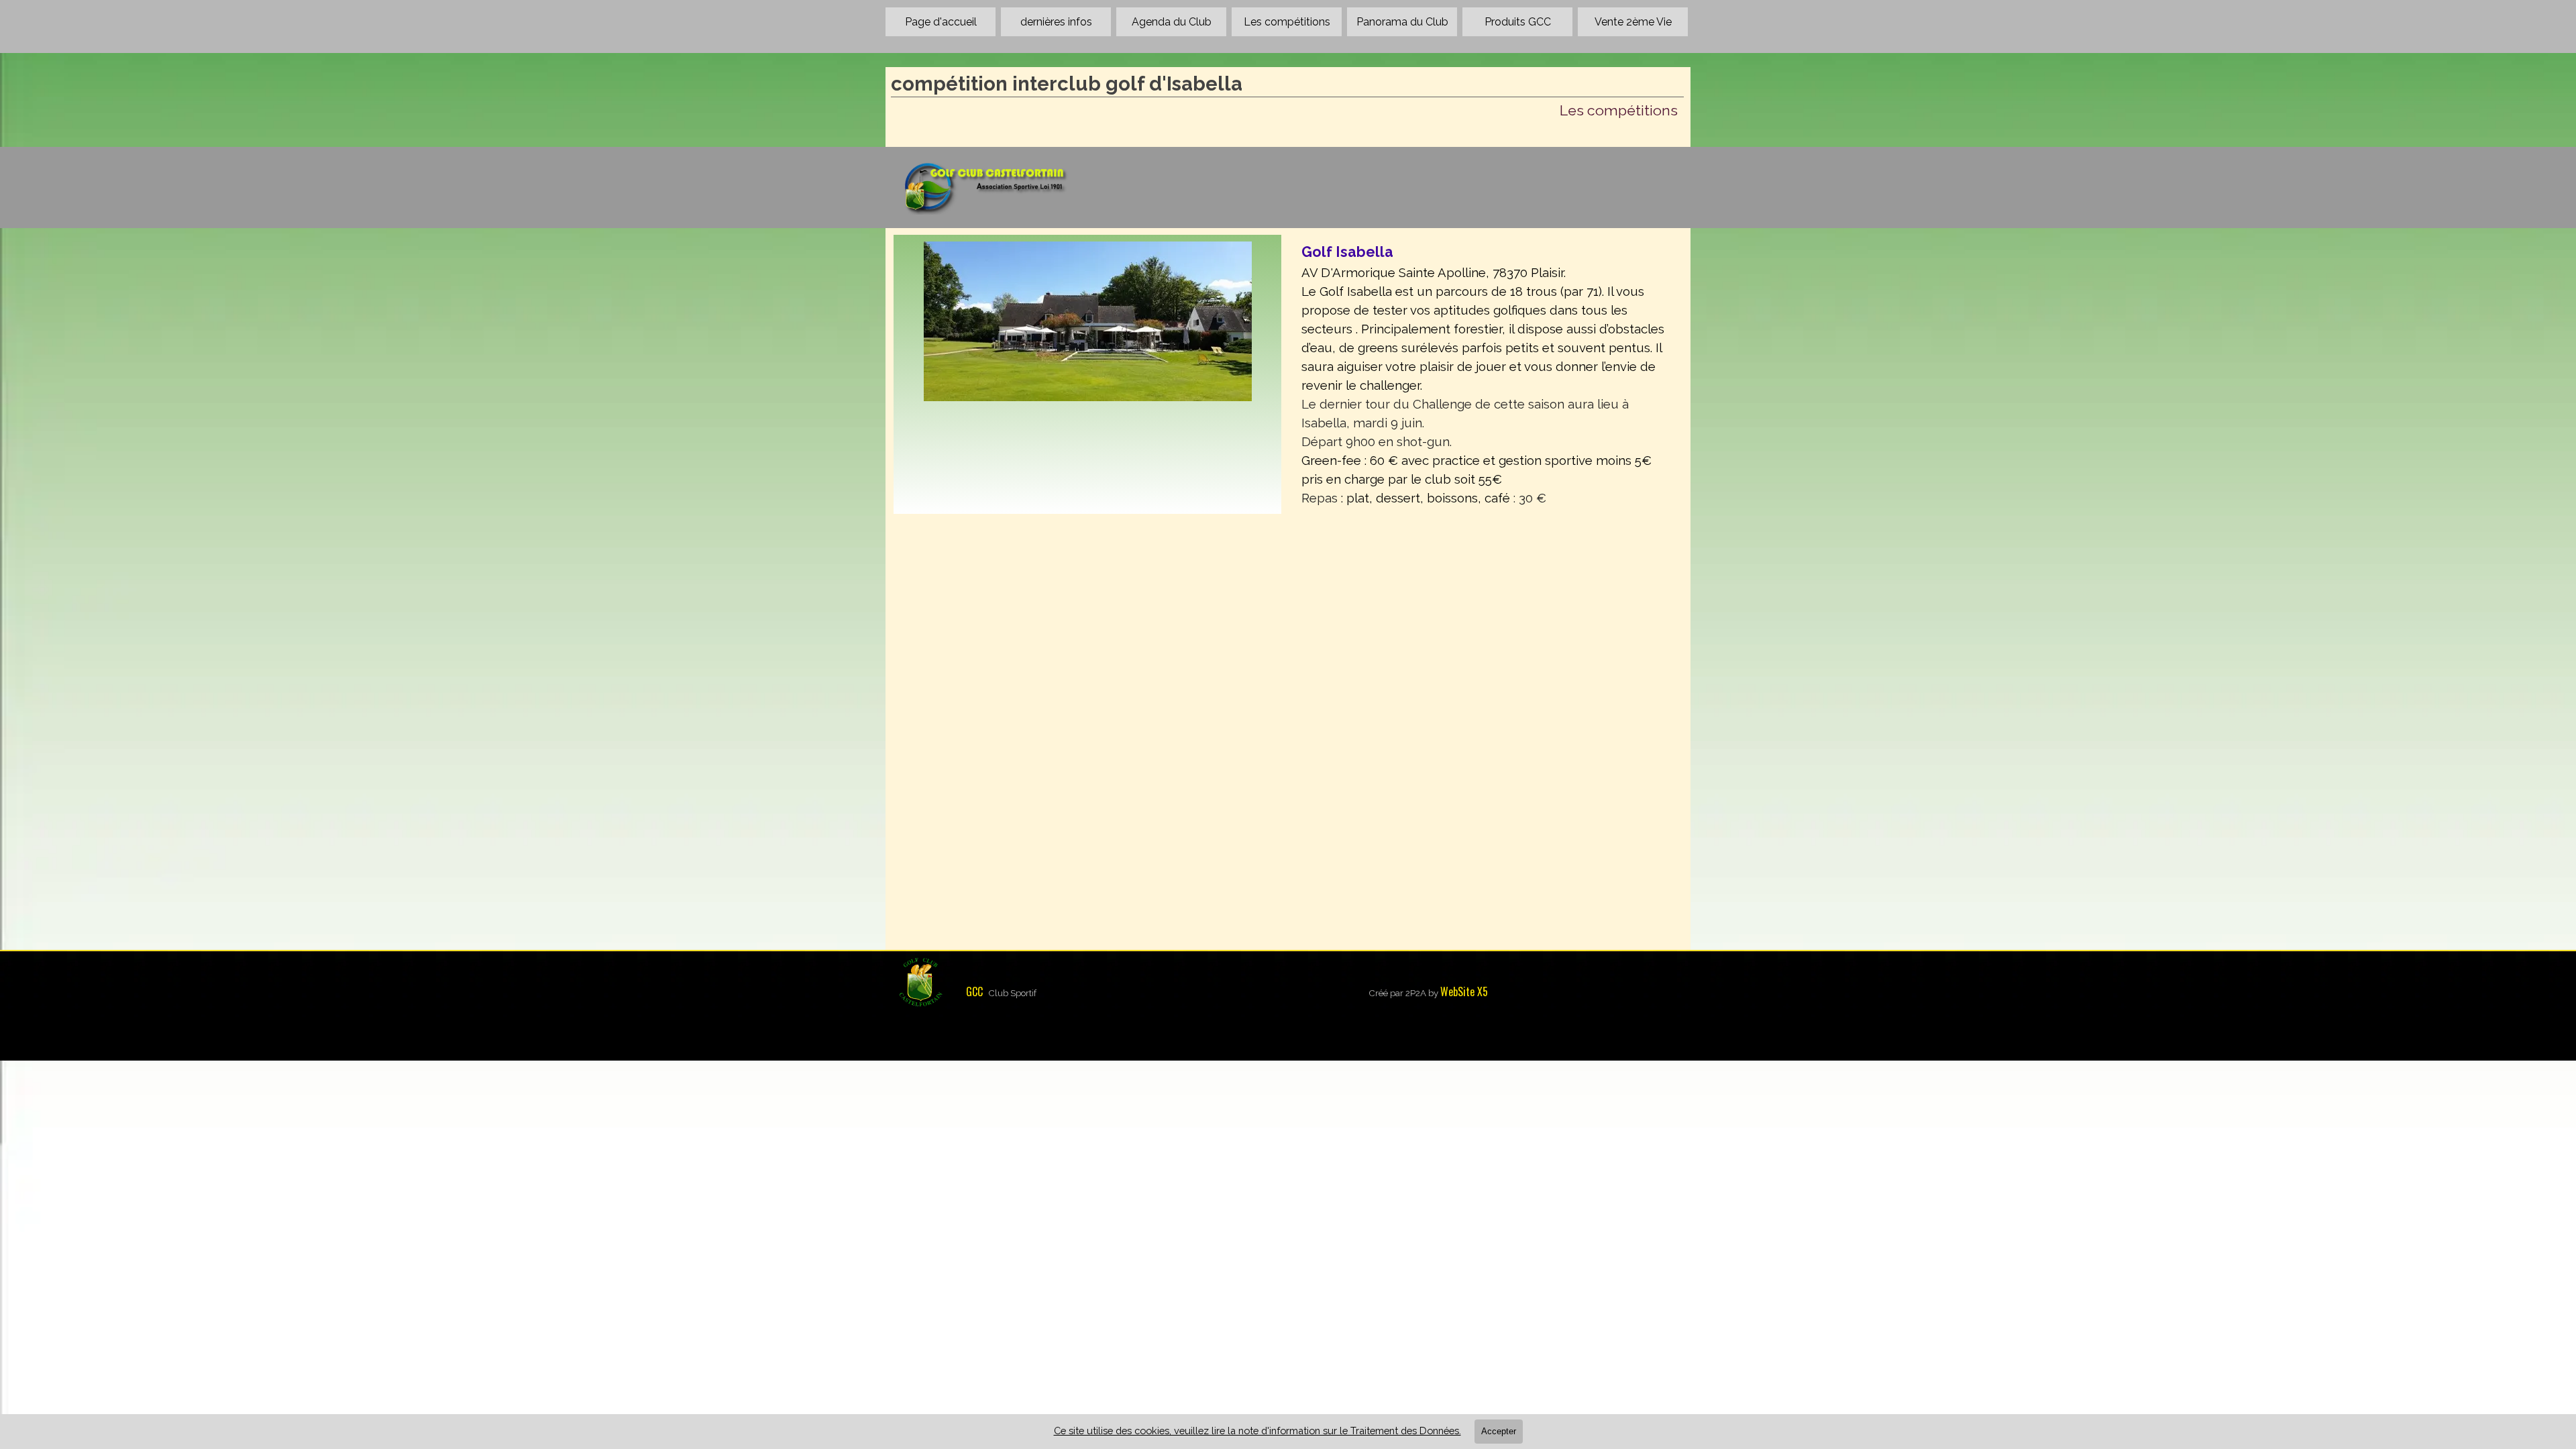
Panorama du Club (1402, 22)
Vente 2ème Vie (1633, 22)
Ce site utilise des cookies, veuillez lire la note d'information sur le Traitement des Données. (1257, 1431)
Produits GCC (1518, 22)
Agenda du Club (1172, 22)
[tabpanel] (1489, 374)
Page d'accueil (941, 22)
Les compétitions (1287, 22)
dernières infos (1056, 22)
